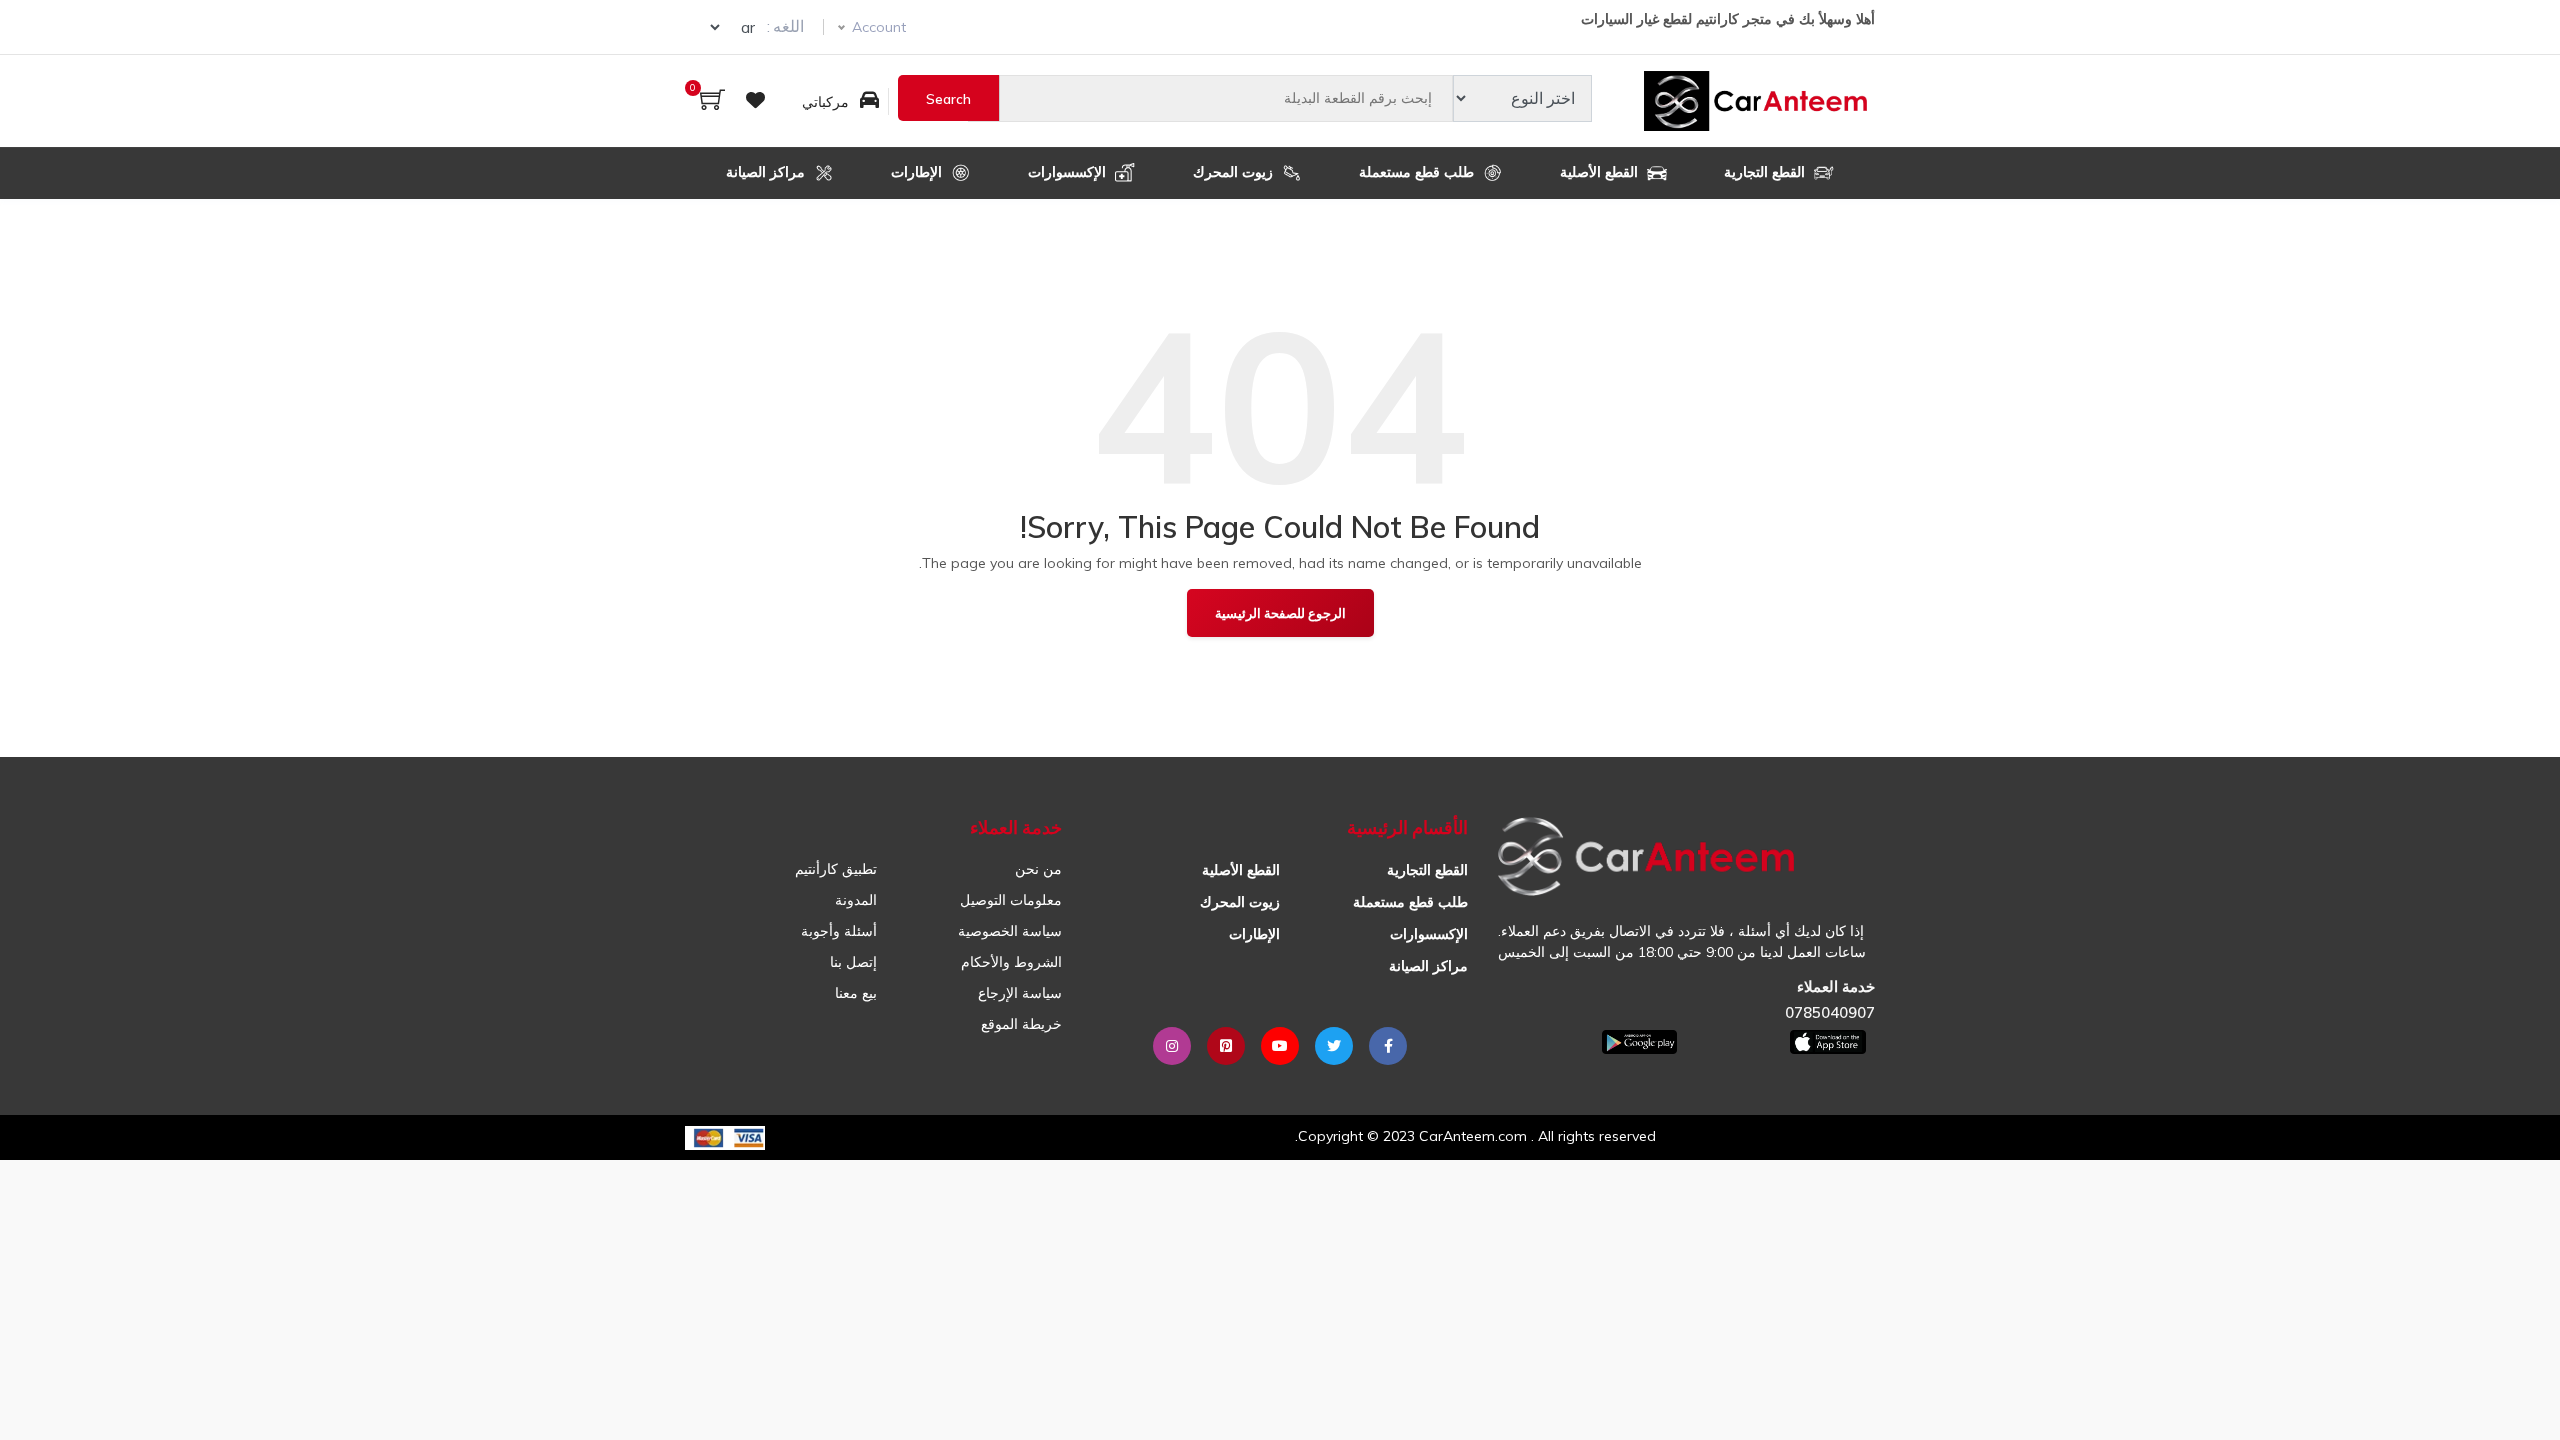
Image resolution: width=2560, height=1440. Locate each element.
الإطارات (918, 172)
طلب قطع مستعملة (1418, 172)
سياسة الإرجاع (1020, 993)
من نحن (1038, 869)
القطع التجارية (1766, 172)
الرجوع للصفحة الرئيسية (1280, 613)
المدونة (856, 900)
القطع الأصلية (1601, 172)
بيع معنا (856, 993)
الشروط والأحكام (1011, 962)
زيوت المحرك (1235, 172)
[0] (712, 101)
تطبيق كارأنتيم (836, 869)
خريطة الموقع (1021, 1024)
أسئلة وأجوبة (839, 931)
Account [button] (879, 27)
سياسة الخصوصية (1010, 931)
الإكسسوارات (1069, 172)
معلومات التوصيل (1011, 900)
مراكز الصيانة (767, 172)
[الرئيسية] (1759, 101)
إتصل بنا (853, 962)
